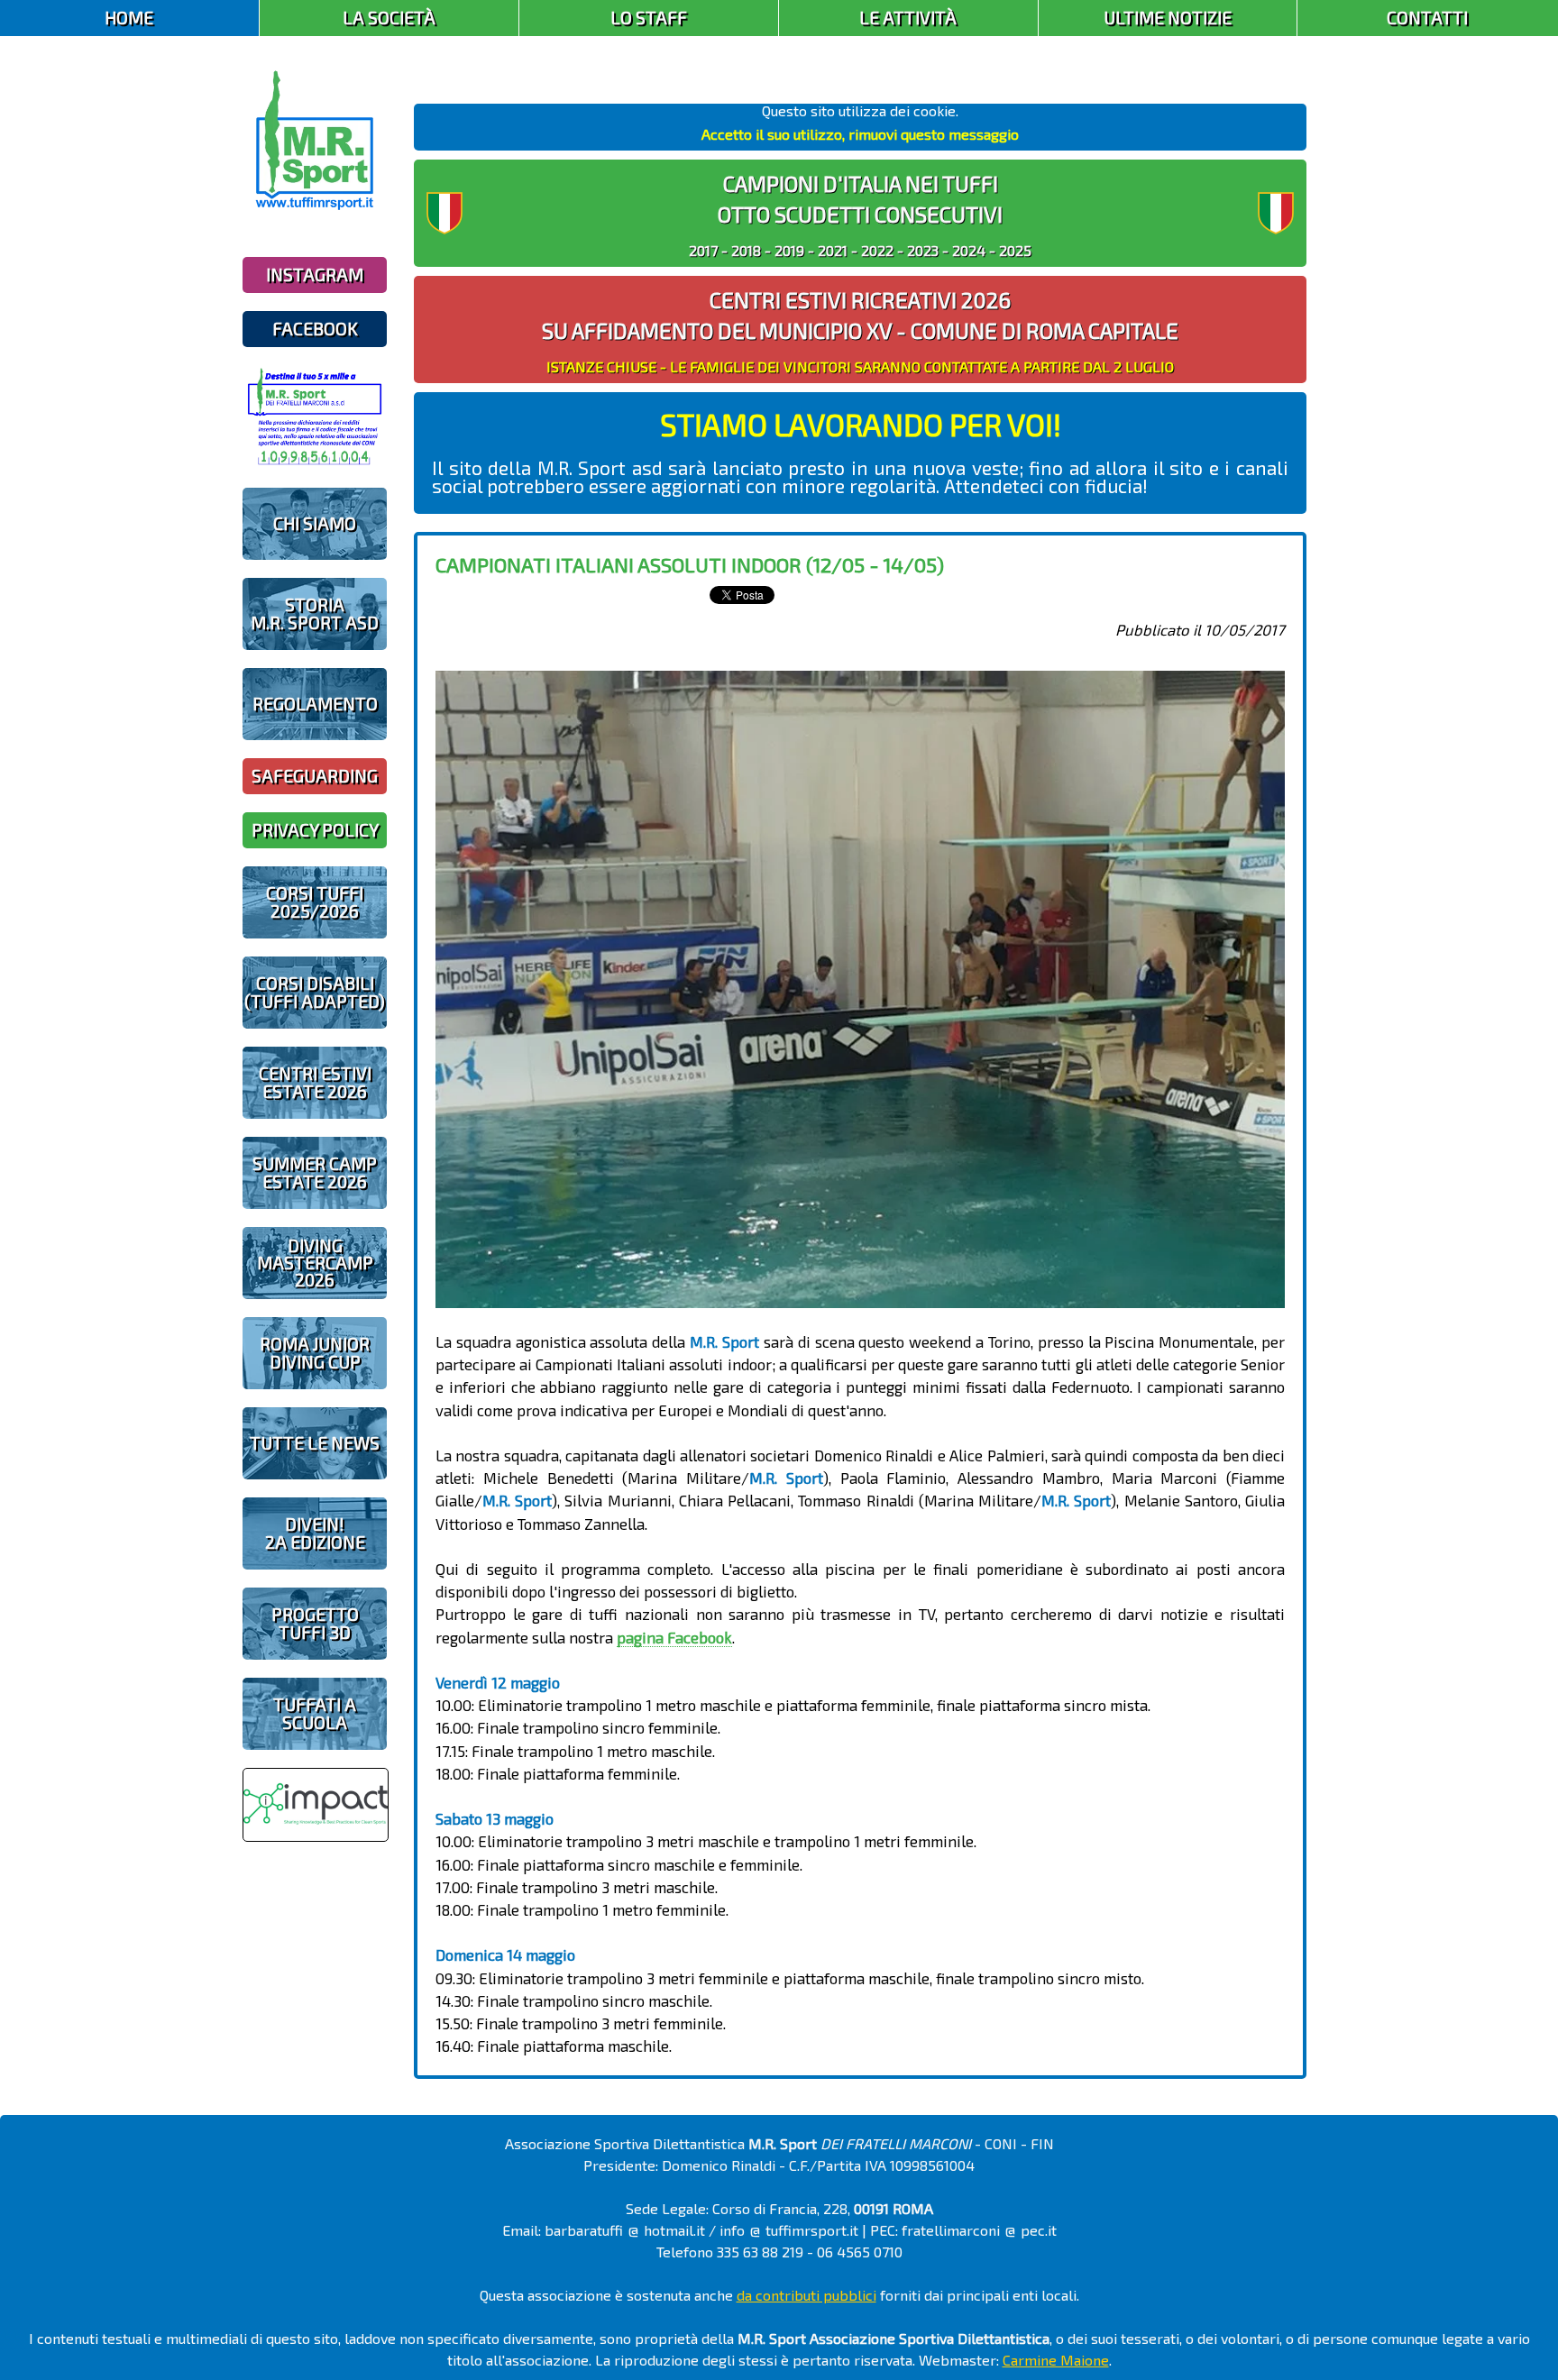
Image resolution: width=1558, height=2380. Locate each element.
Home (129, 18)
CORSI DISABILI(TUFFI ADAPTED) (315, 992)
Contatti (1427, 18)
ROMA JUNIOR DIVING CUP (315, 1352)
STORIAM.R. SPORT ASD (315, 613)
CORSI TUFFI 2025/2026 (315, 902)
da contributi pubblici (806, 2295)
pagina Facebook (674, 1637)
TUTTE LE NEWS (315, 1443)
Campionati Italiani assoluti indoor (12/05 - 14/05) (690, 564)
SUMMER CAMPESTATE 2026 (315, 1172)
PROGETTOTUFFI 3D (315, 1623)
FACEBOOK (315, 329)
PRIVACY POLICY (315, 830)
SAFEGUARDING (315, 776)
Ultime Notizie (1168, 18)
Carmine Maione (1056, 2360)
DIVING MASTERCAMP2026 (315, 1263)
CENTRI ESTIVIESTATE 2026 (315, 1082)
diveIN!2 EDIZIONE (315, 1533)
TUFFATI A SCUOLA (315, 1713)
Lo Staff (649, 18)
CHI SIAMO (315, 523)
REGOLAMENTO (315, 704)
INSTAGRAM (315, 275)
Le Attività (908, 18)
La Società (389, 18)
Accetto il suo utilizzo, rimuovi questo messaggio (860, 134)
